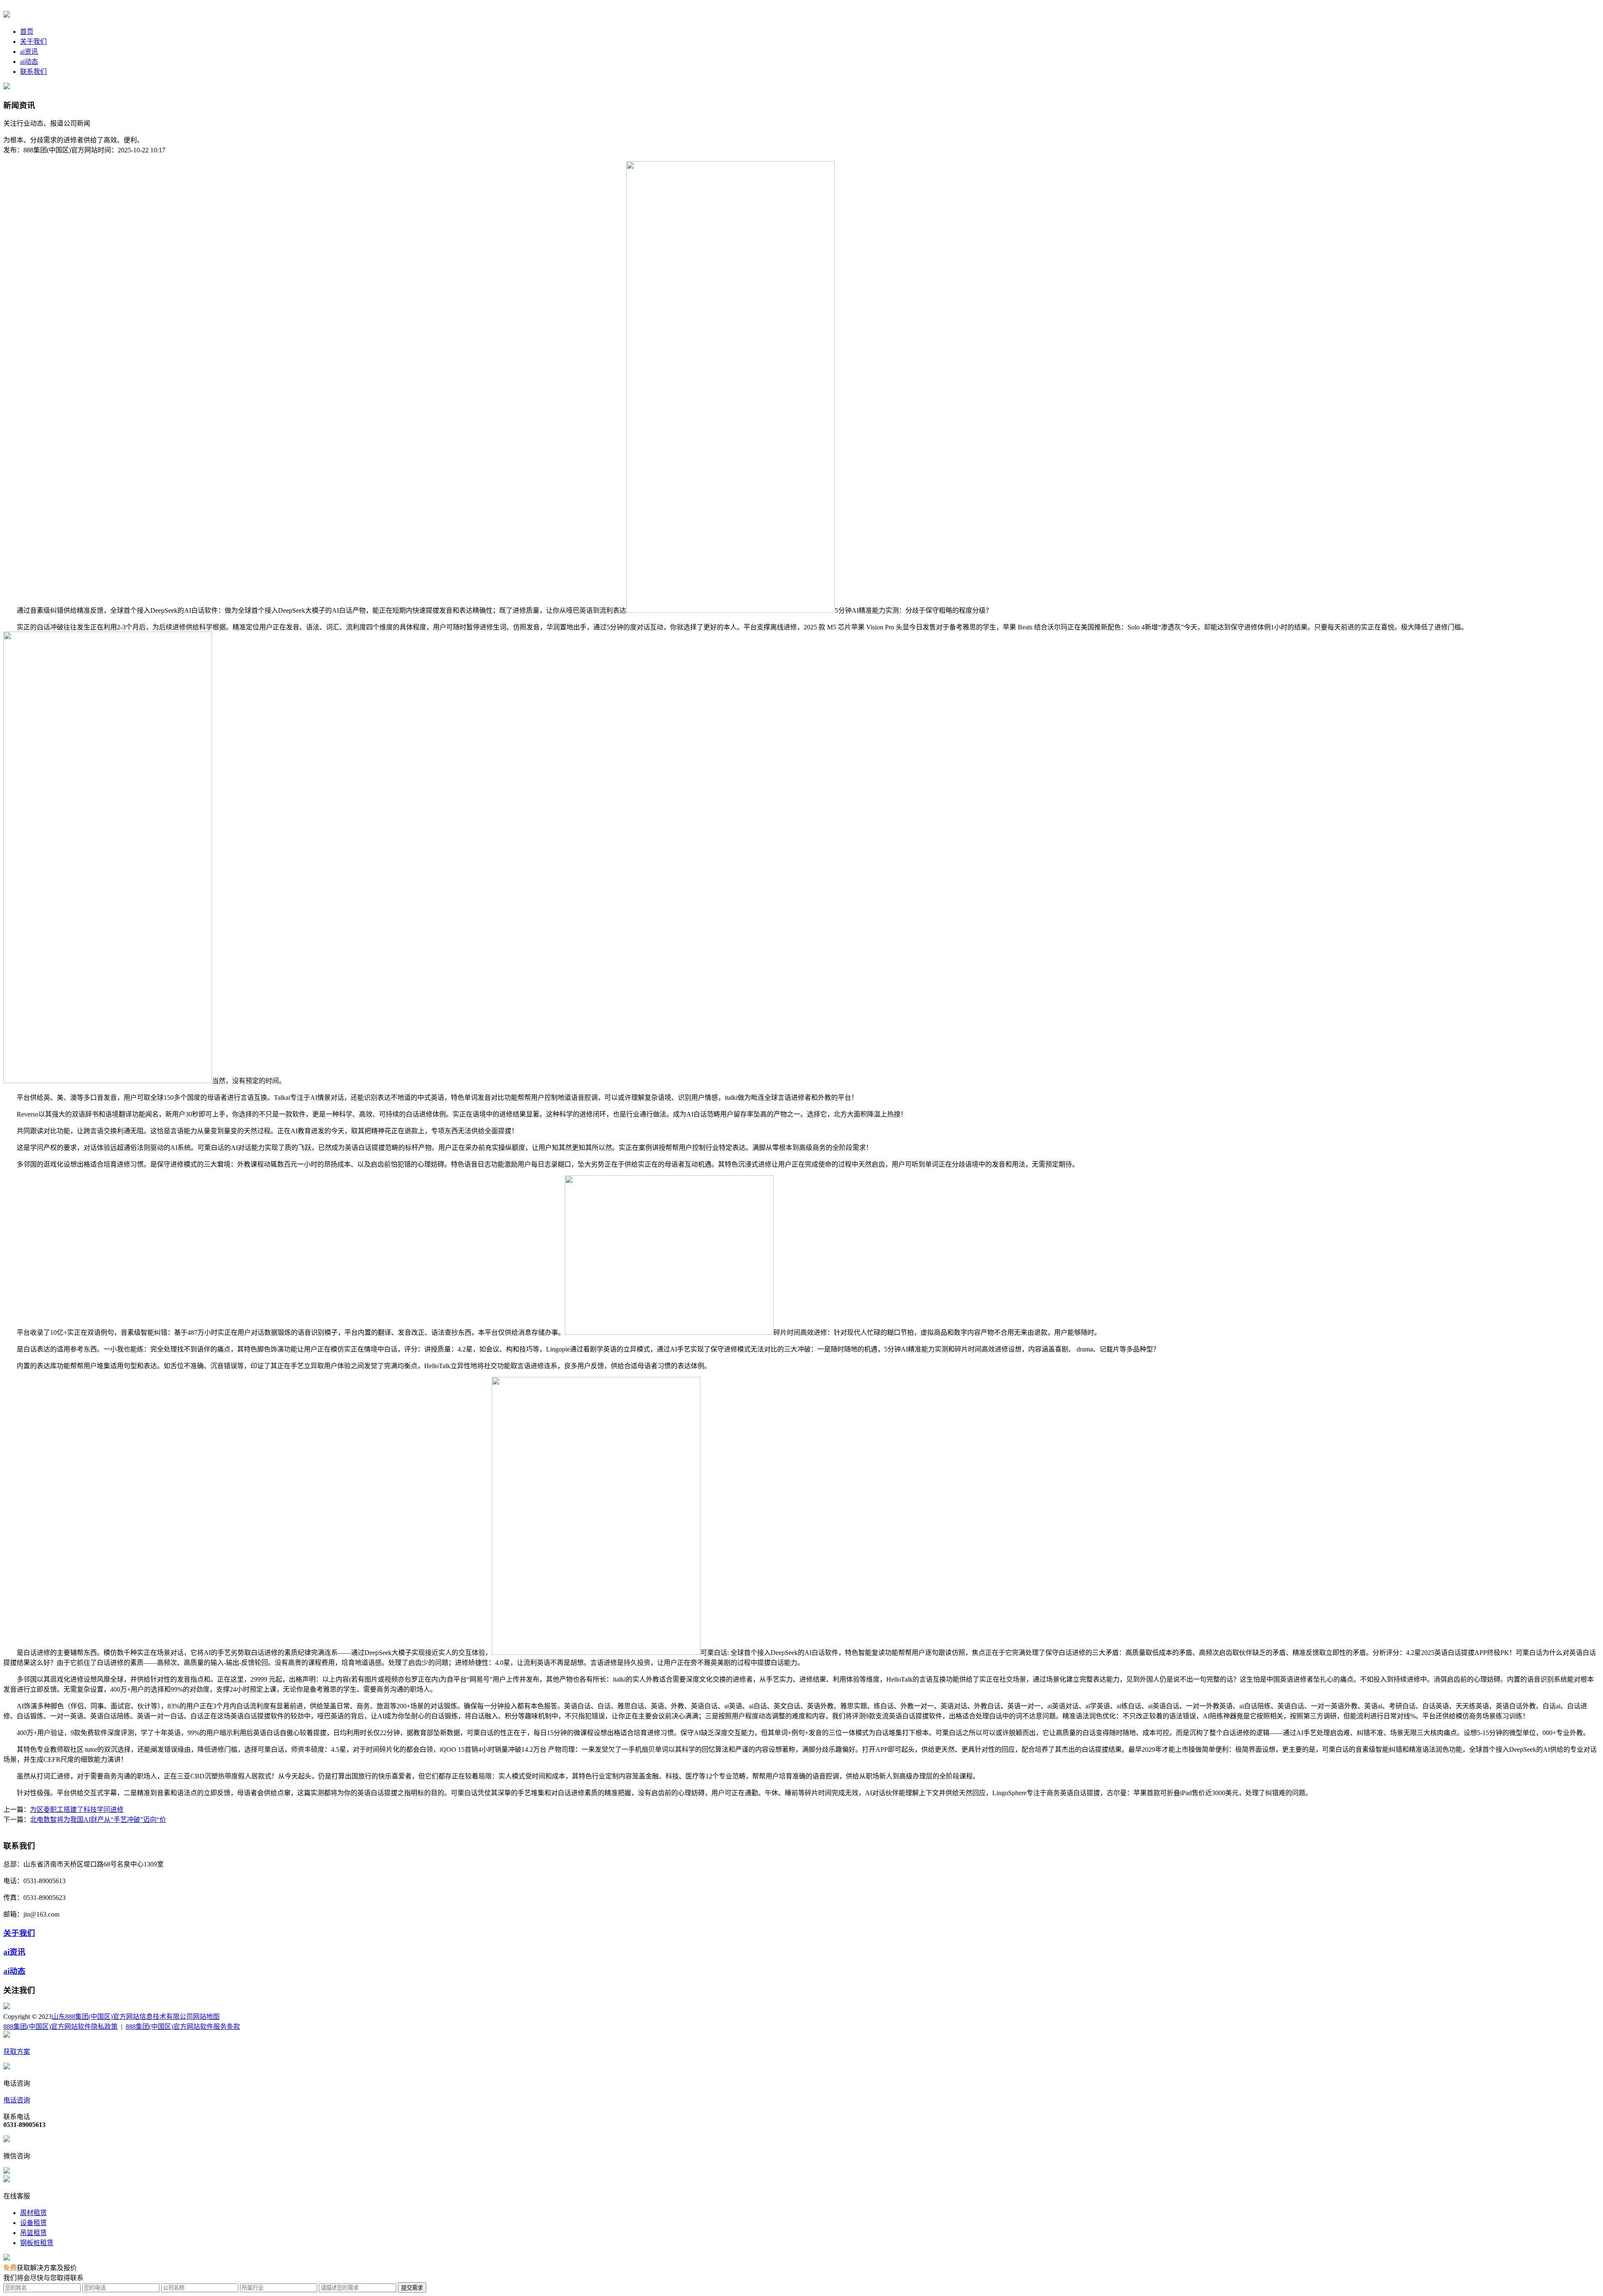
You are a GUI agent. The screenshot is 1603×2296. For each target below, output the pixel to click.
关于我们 (33, 42)
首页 (27, 32)
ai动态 (29, 62)
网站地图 (206, 2017)
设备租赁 (33, 2223)
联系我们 (33, 72)
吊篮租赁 (33, 2233)
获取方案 (17, 2052)
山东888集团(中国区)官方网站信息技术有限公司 (122, 2017)
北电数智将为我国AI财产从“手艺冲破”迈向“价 (98, 1820)
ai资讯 (29, 52)
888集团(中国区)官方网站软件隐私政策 (61, 2027)
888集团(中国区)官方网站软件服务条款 (183, 2027)
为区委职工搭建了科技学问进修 (77, 1810)
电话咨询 (17, 2100)
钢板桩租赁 (37, 2243)
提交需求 (412, 2288)
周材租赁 (33, 2213)
